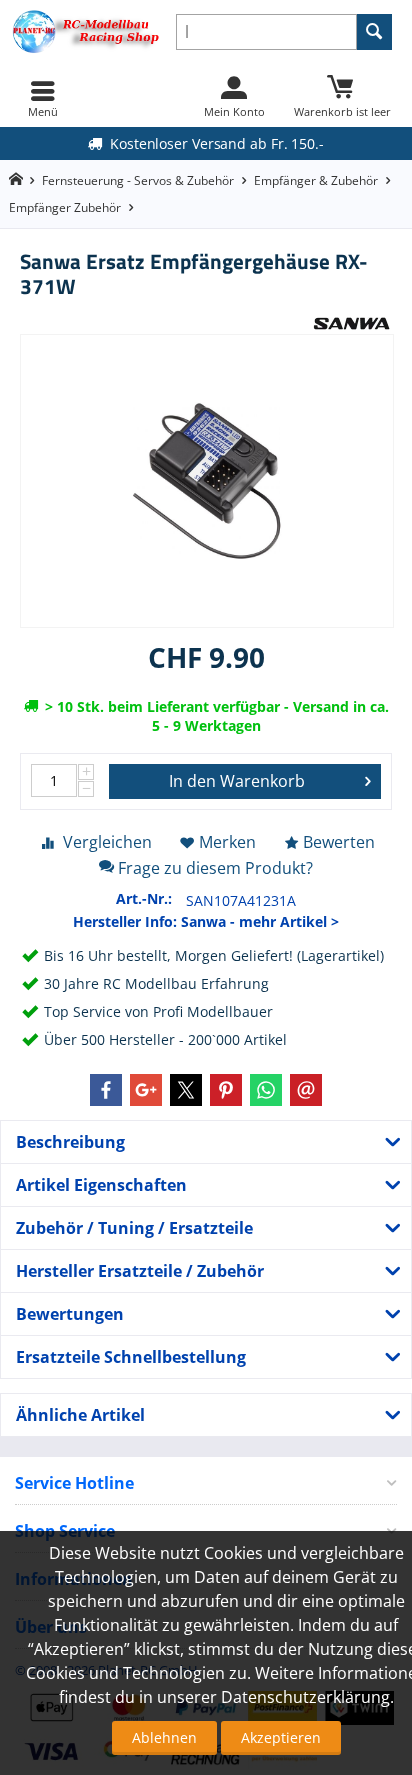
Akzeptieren (281, 1737)
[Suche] (374, 32)
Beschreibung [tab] (70, 1142)
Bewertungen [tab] (70, 1314)
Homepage (15, 179)
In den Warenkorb (237, 781)
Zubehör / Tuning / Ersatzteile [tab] (134, 1228)
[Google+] (146, 1090)
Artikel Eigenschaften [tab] (101, 1185)
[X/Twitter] (186, 1090)
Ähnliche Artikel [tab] (80, 1415)
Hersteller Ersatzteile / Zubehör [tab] (140, 1271)
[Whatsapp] (266, 1090)
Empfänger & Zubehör (316, 180)
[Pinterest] (226, 1090)
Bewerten (339, 842)
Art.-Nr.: (144, 898)
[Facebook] (106, 1090)
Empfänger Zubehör (65, 207)
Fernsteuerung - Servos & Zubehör (138, 180)
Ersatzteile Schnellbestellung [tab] (131, 1357)
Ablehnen (164, 1737)
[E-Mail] (306, 1090)
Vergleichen (107, 842)
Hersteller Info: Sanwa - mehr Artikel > (206, 921)
